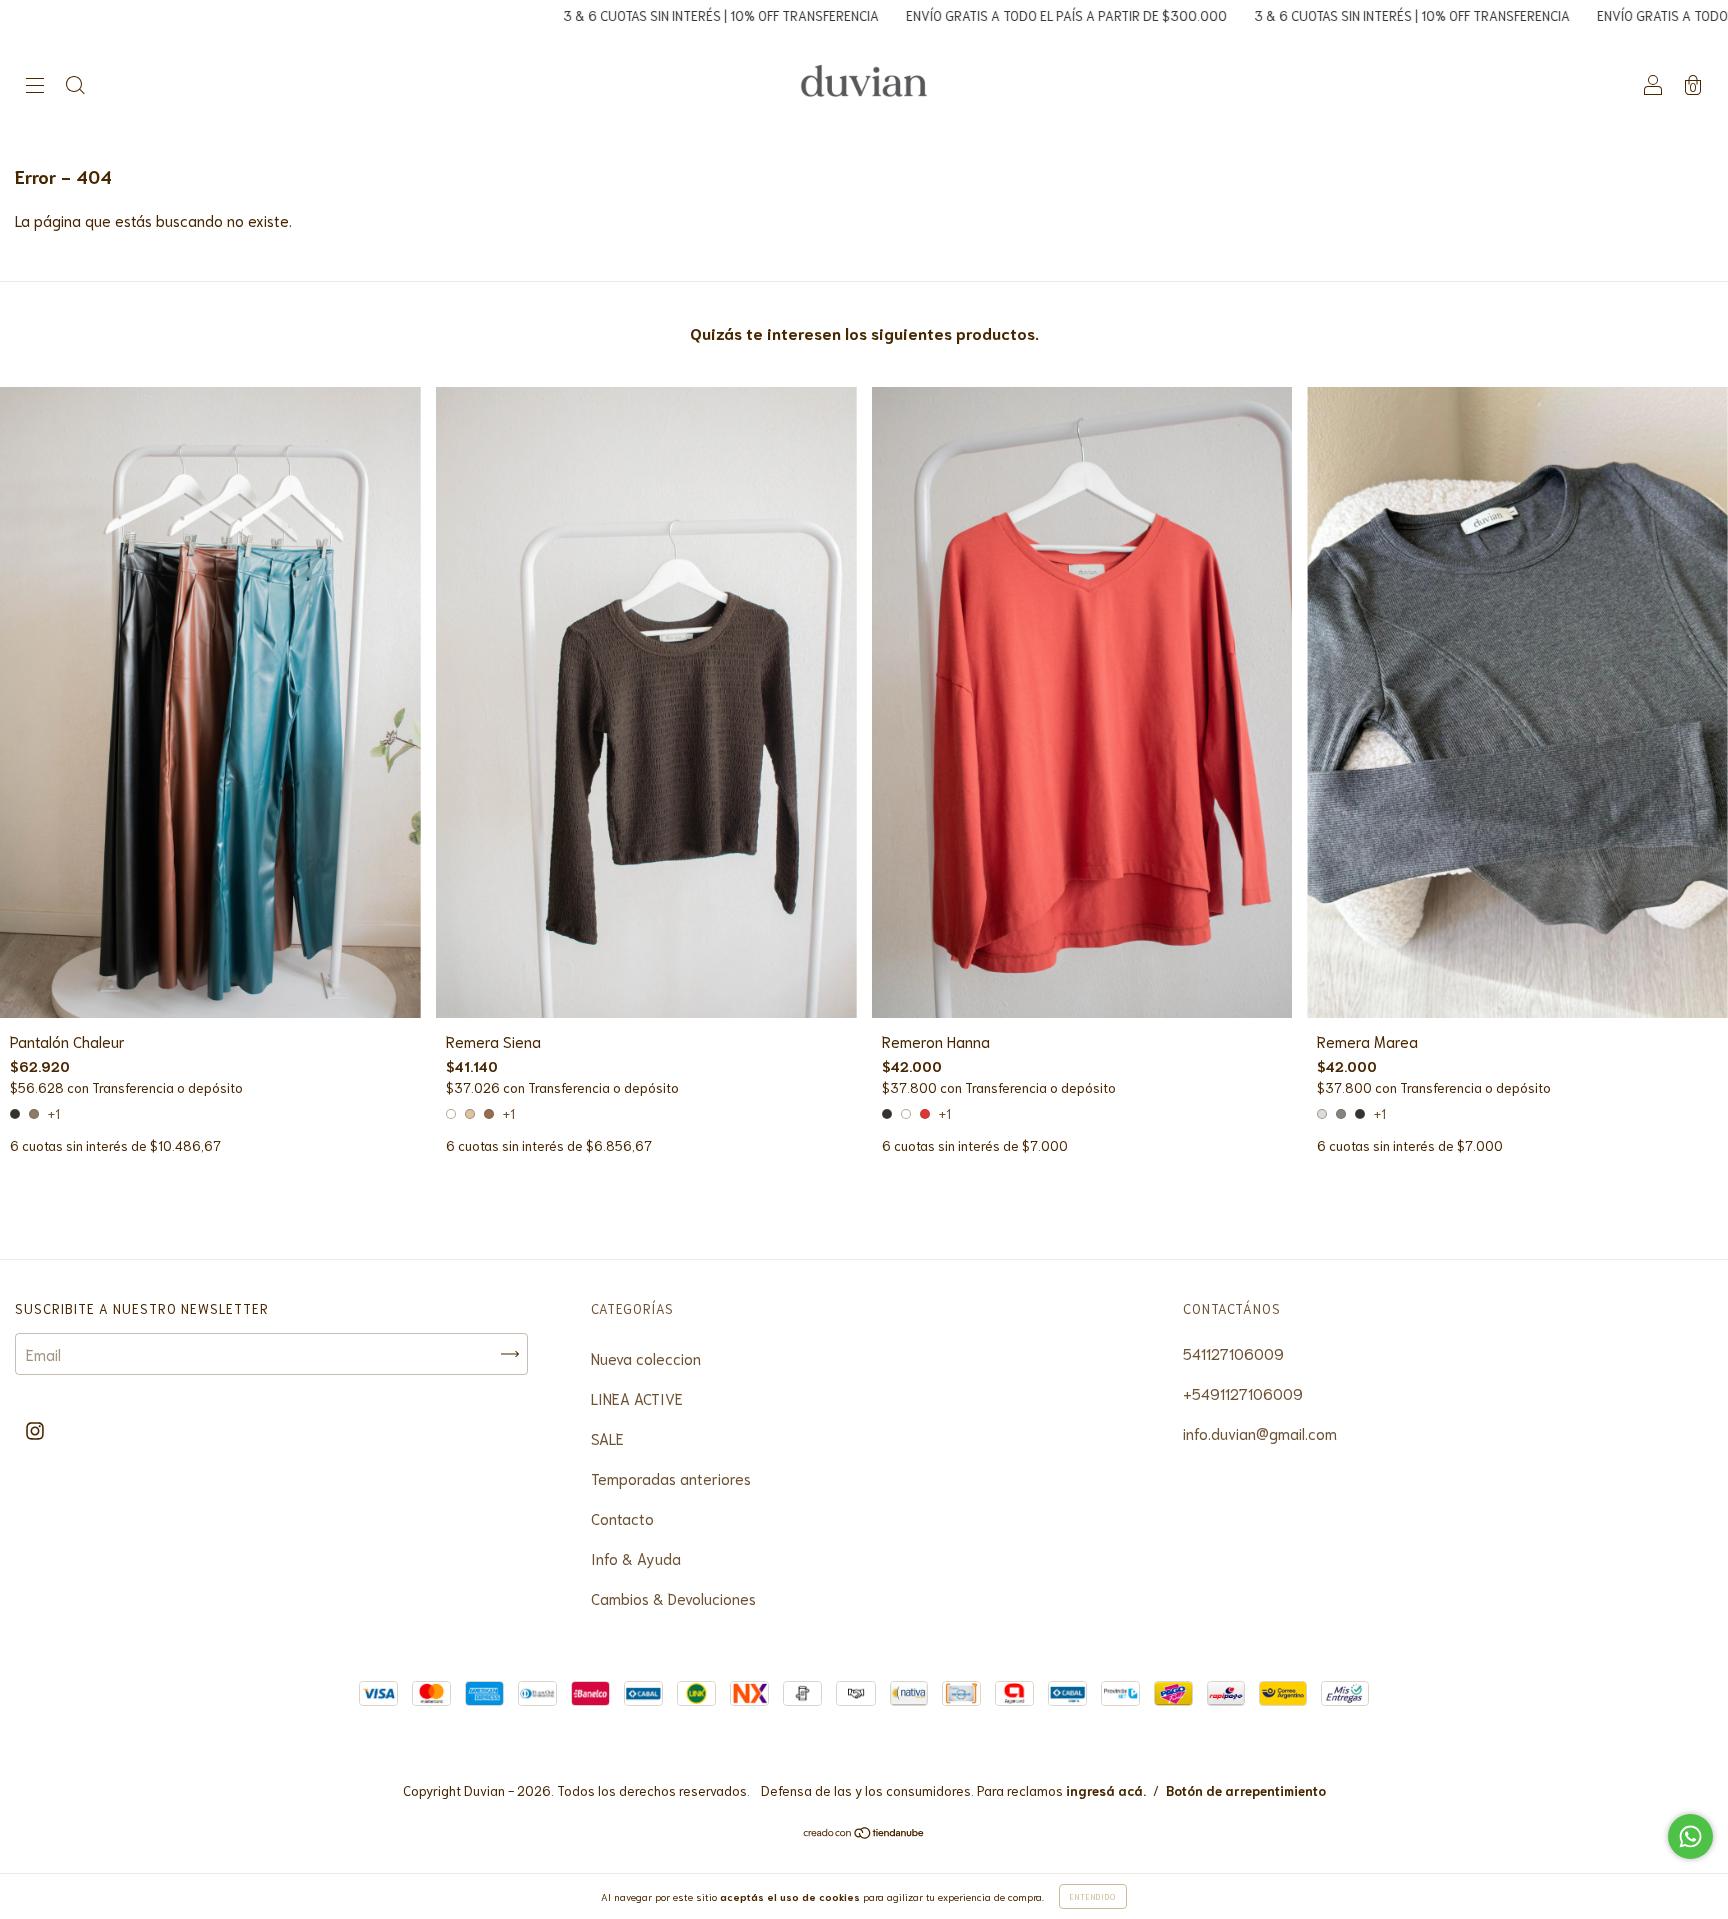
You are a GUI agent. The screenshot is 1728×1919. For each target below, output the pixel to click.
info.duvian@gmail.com (1260, 1433)
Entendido (1093, 1896)
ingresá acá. (1106, 1790)
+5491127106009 (1243, 1393)
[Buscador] (75, 85)
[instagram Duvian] (35, 1429)
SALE (607, 1438)
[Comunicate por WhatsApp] (1690, 1836)
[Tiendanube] (864, 1833)
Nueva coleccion (646, 1358)
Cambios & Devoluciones (673, 1598)
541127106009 (1233, 1353)
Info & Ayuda (636, 1558)
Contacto (622, 1518)
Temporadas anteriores (671, 1478)
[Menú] (35, 85)
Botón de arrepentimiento (1246, 1790)
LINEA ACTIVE (637, 1398)
